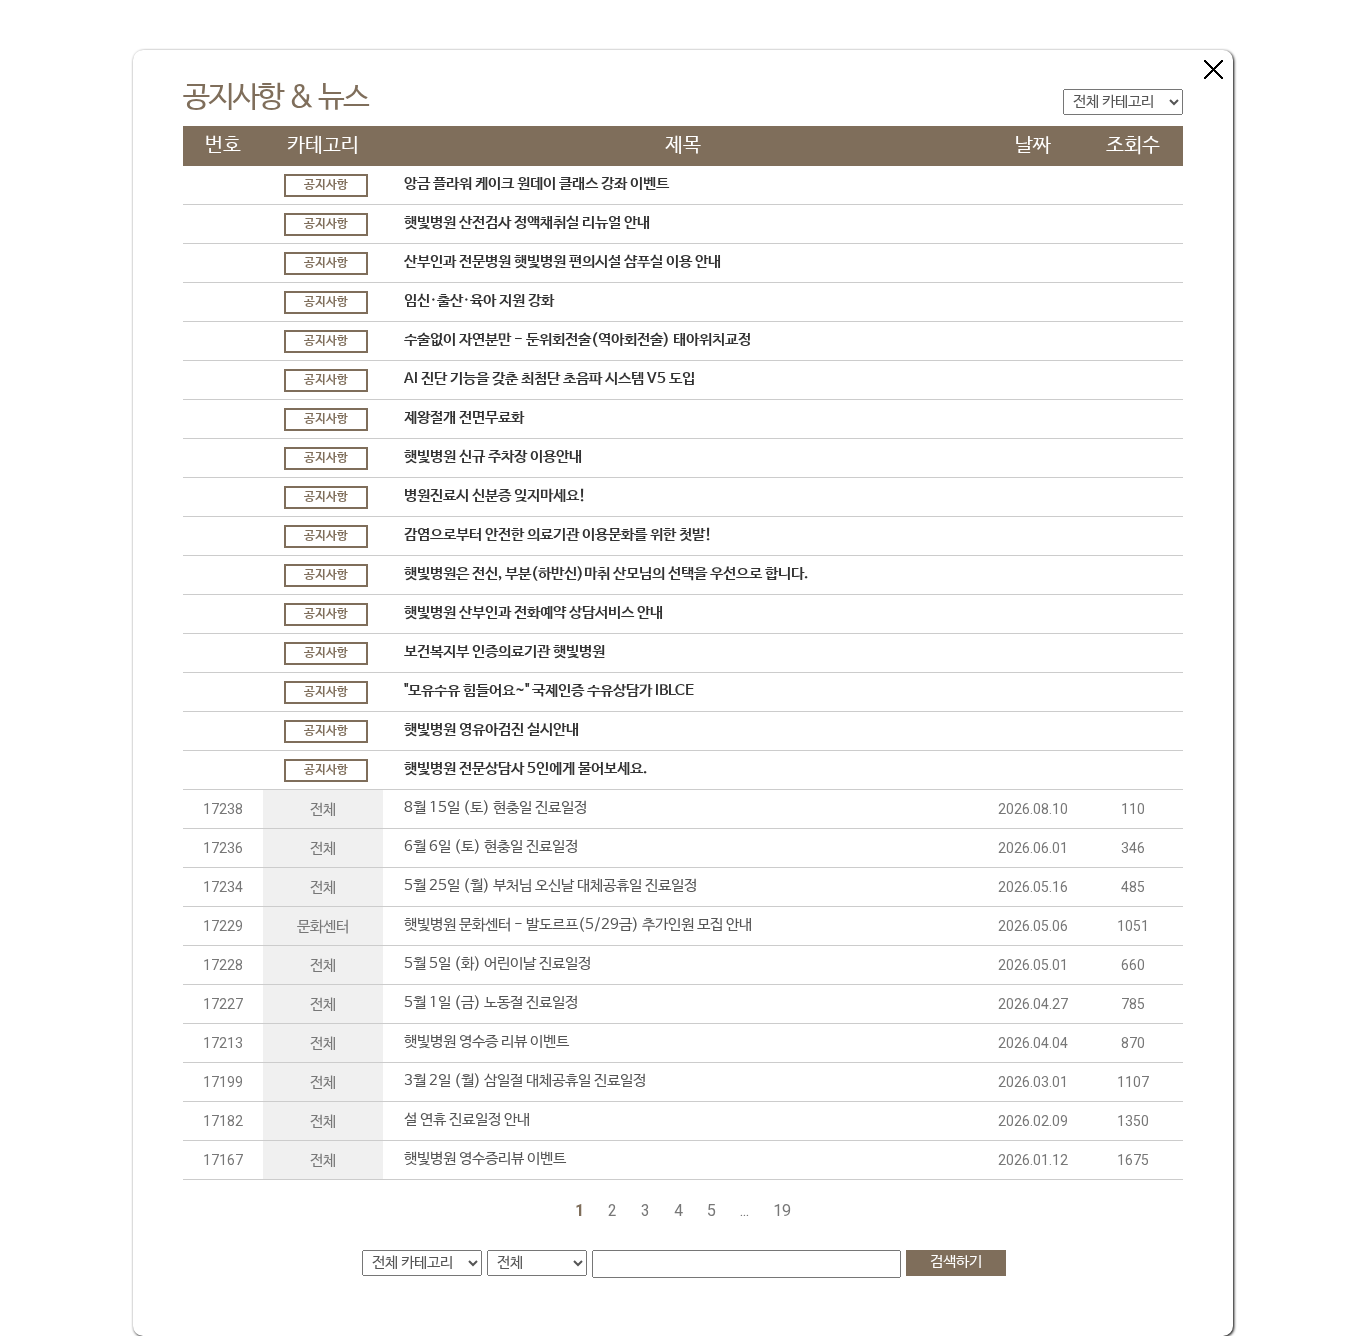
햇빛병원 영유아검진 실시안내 (491, 729)
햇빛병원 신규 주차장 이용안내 (493, 456)
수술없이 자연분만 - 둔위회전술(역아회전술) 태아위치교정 (577, 339)
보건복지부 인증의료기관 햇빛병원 (504, 651)
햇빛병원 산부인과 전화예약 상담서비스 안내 (533, 612)
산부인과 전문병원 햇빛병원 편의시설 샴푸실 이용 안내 (562, 261)
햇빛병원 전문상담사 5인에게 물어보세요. (525, 768)
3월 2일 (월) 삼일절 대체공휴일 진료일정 (525, 1080)
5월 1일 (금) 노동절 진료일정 (491, 1002)
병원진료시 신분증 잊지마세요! (495, 495)
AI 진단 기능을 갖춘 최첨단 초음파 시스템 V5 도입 (549, 378)
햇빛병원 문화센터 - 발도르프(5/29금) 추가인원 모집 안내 (578, 924)
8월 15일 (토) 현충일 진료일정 (495, 807)
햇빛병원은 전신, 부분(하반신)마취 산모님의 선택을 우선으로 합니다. (606, 573)
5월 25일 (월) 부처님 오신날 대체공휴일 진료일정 (550, 885)
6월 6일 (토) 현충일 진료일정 (491, 846)
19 (782, 1210)
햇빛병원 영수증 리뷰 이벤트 (486, 1041)
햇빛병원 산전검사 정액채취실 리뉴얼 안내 (527, 222)
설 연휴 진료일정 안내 (467, 1119)
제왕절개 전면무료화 (464, 417)
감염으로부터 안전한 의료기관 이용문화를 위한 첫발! (558, 534)
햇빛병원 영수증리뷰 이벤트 (485, 1158)
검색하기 (956, 1261)
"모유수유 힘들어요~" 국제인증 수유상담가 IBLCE (549, 690)
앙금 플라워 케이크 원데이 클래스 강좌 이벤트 (536, 183)
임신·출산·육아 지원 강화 (479, 300)
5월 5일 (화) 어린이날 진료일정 (497, 963)
